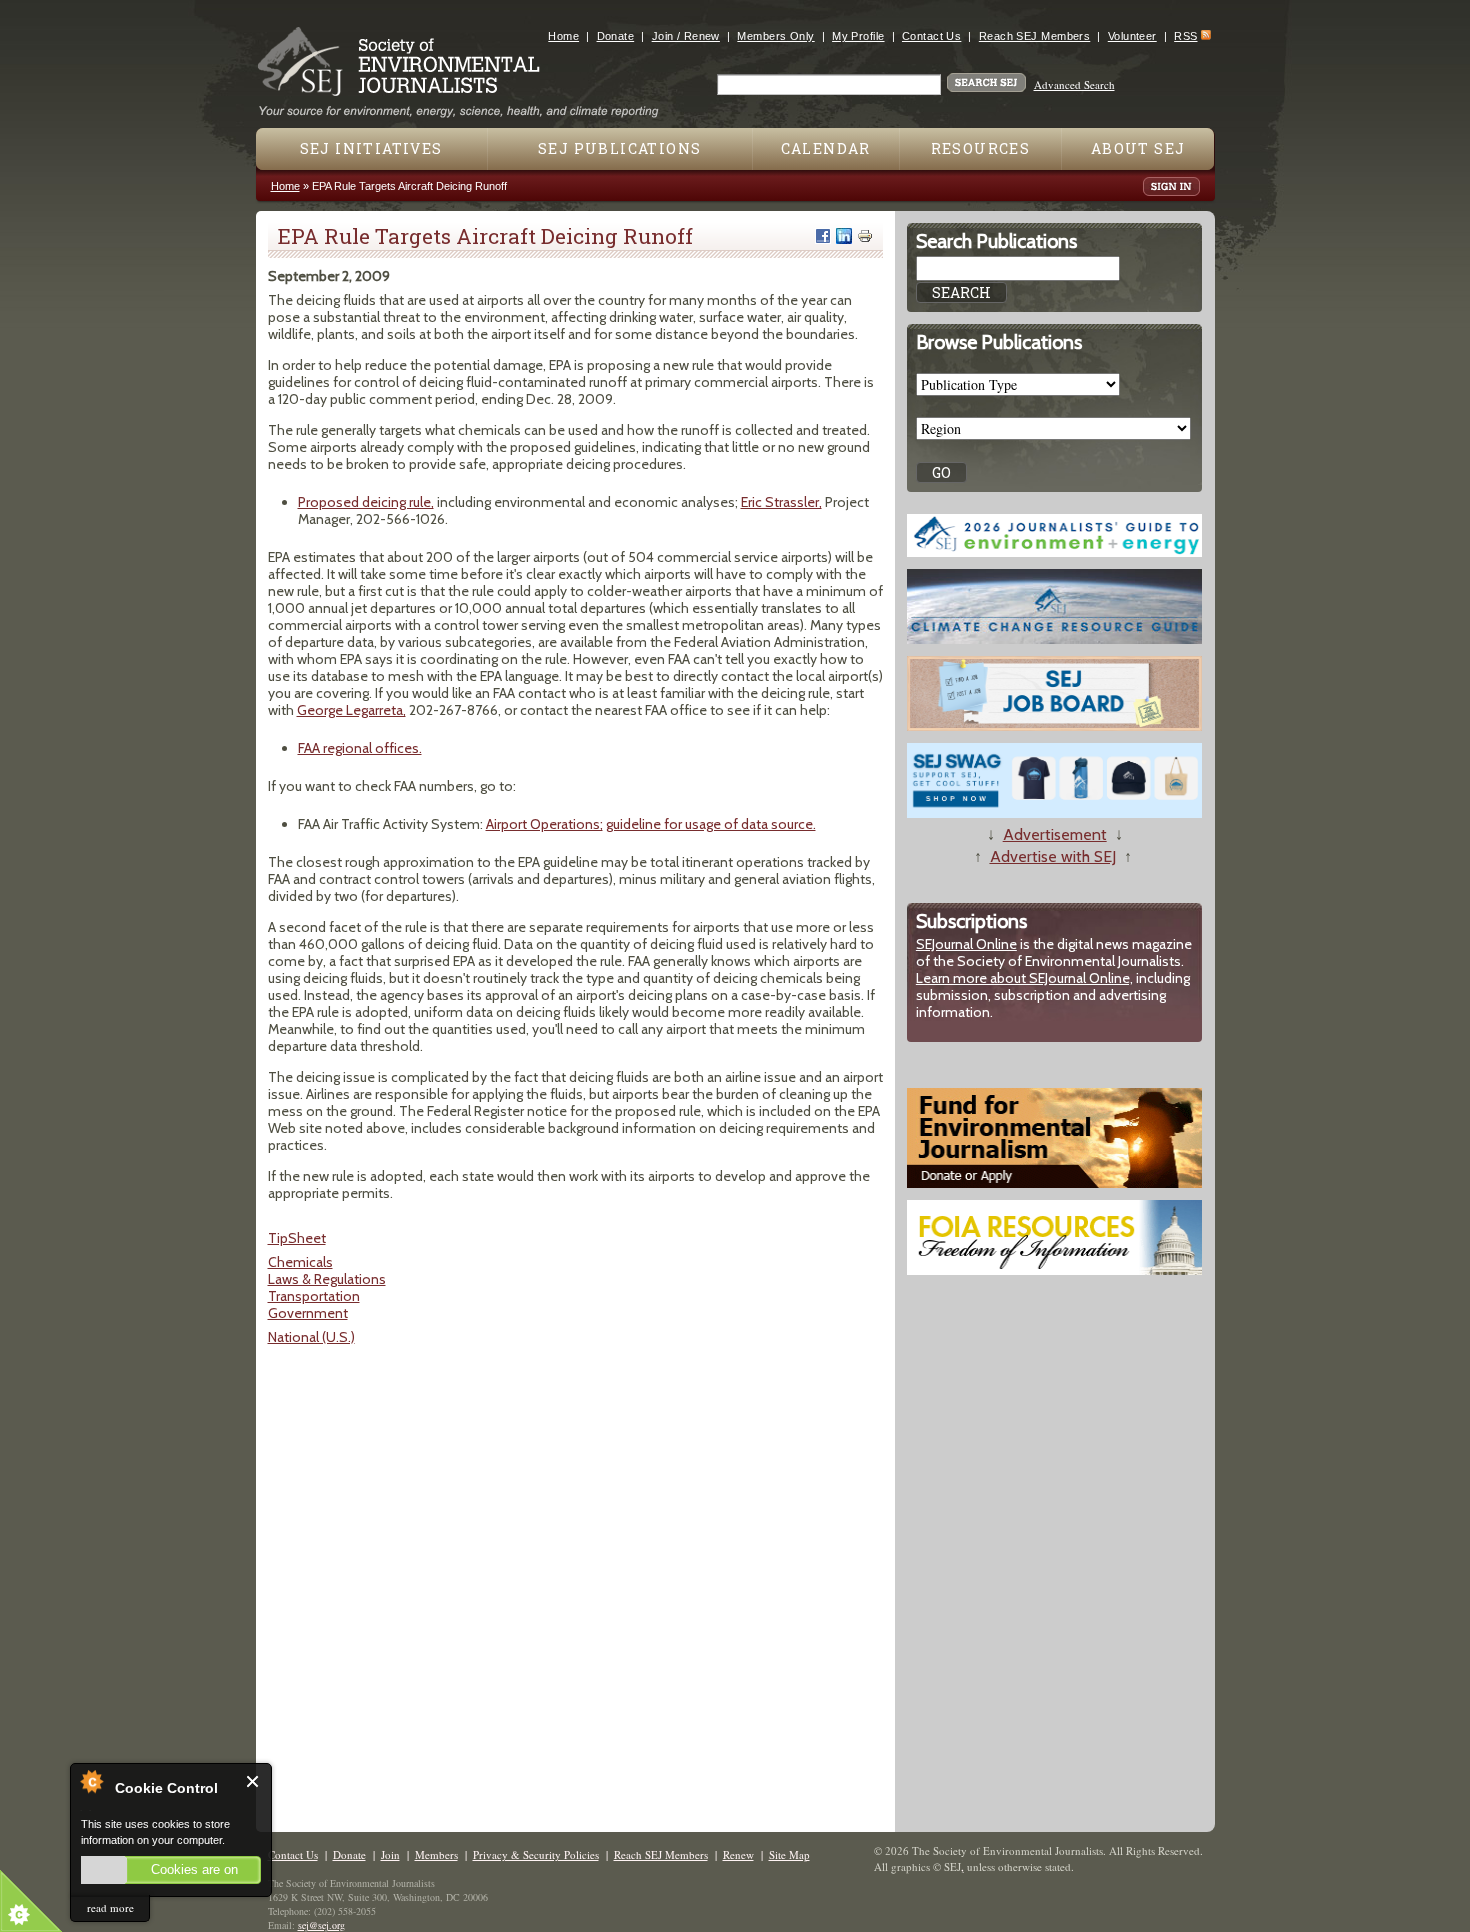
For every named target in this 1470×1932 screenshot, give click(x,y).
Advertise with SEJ (1053, 856)
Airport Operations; (544, 824)
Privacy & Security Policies (536, 1854)
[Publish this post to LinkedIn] (844, 236)
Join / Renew (686, 36)
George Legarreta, (351, 710)
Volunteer (1132, 36)
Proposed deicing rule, (366, 502)
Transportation (314, 1296)
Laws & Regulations (327, 1279)
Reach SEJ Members (1034, 36)
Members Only (775, 36)
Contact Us (931, 36)
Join (390, 1854)
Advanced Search (1074, 84)
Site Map (789, 1854)
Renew (738, 1854)
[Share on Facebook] (823, 236)
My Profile (858, 36)
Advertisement (1055, 834)
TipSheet (297, 1238)
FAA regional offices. (360, 748)
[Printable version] (865, 236)
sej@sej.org (321, 1925)
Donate (616, 36)
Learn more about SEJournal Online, (1024, 978)
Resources (981, 148)
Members (436, 1854)
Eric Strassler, (781, 502)
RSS (1185, 36)
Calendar (826, 148)
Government (308, 1313)
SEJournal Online (966, 944)
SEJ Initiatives (371, 148)
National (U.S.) (311, 1337)
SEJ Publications (619, 148)
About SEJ (1138, 148)
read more (110, 1907)
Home (563, 36)
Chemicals (300, 1262)
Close (253, 1781)
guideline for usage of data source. (711, 824)
